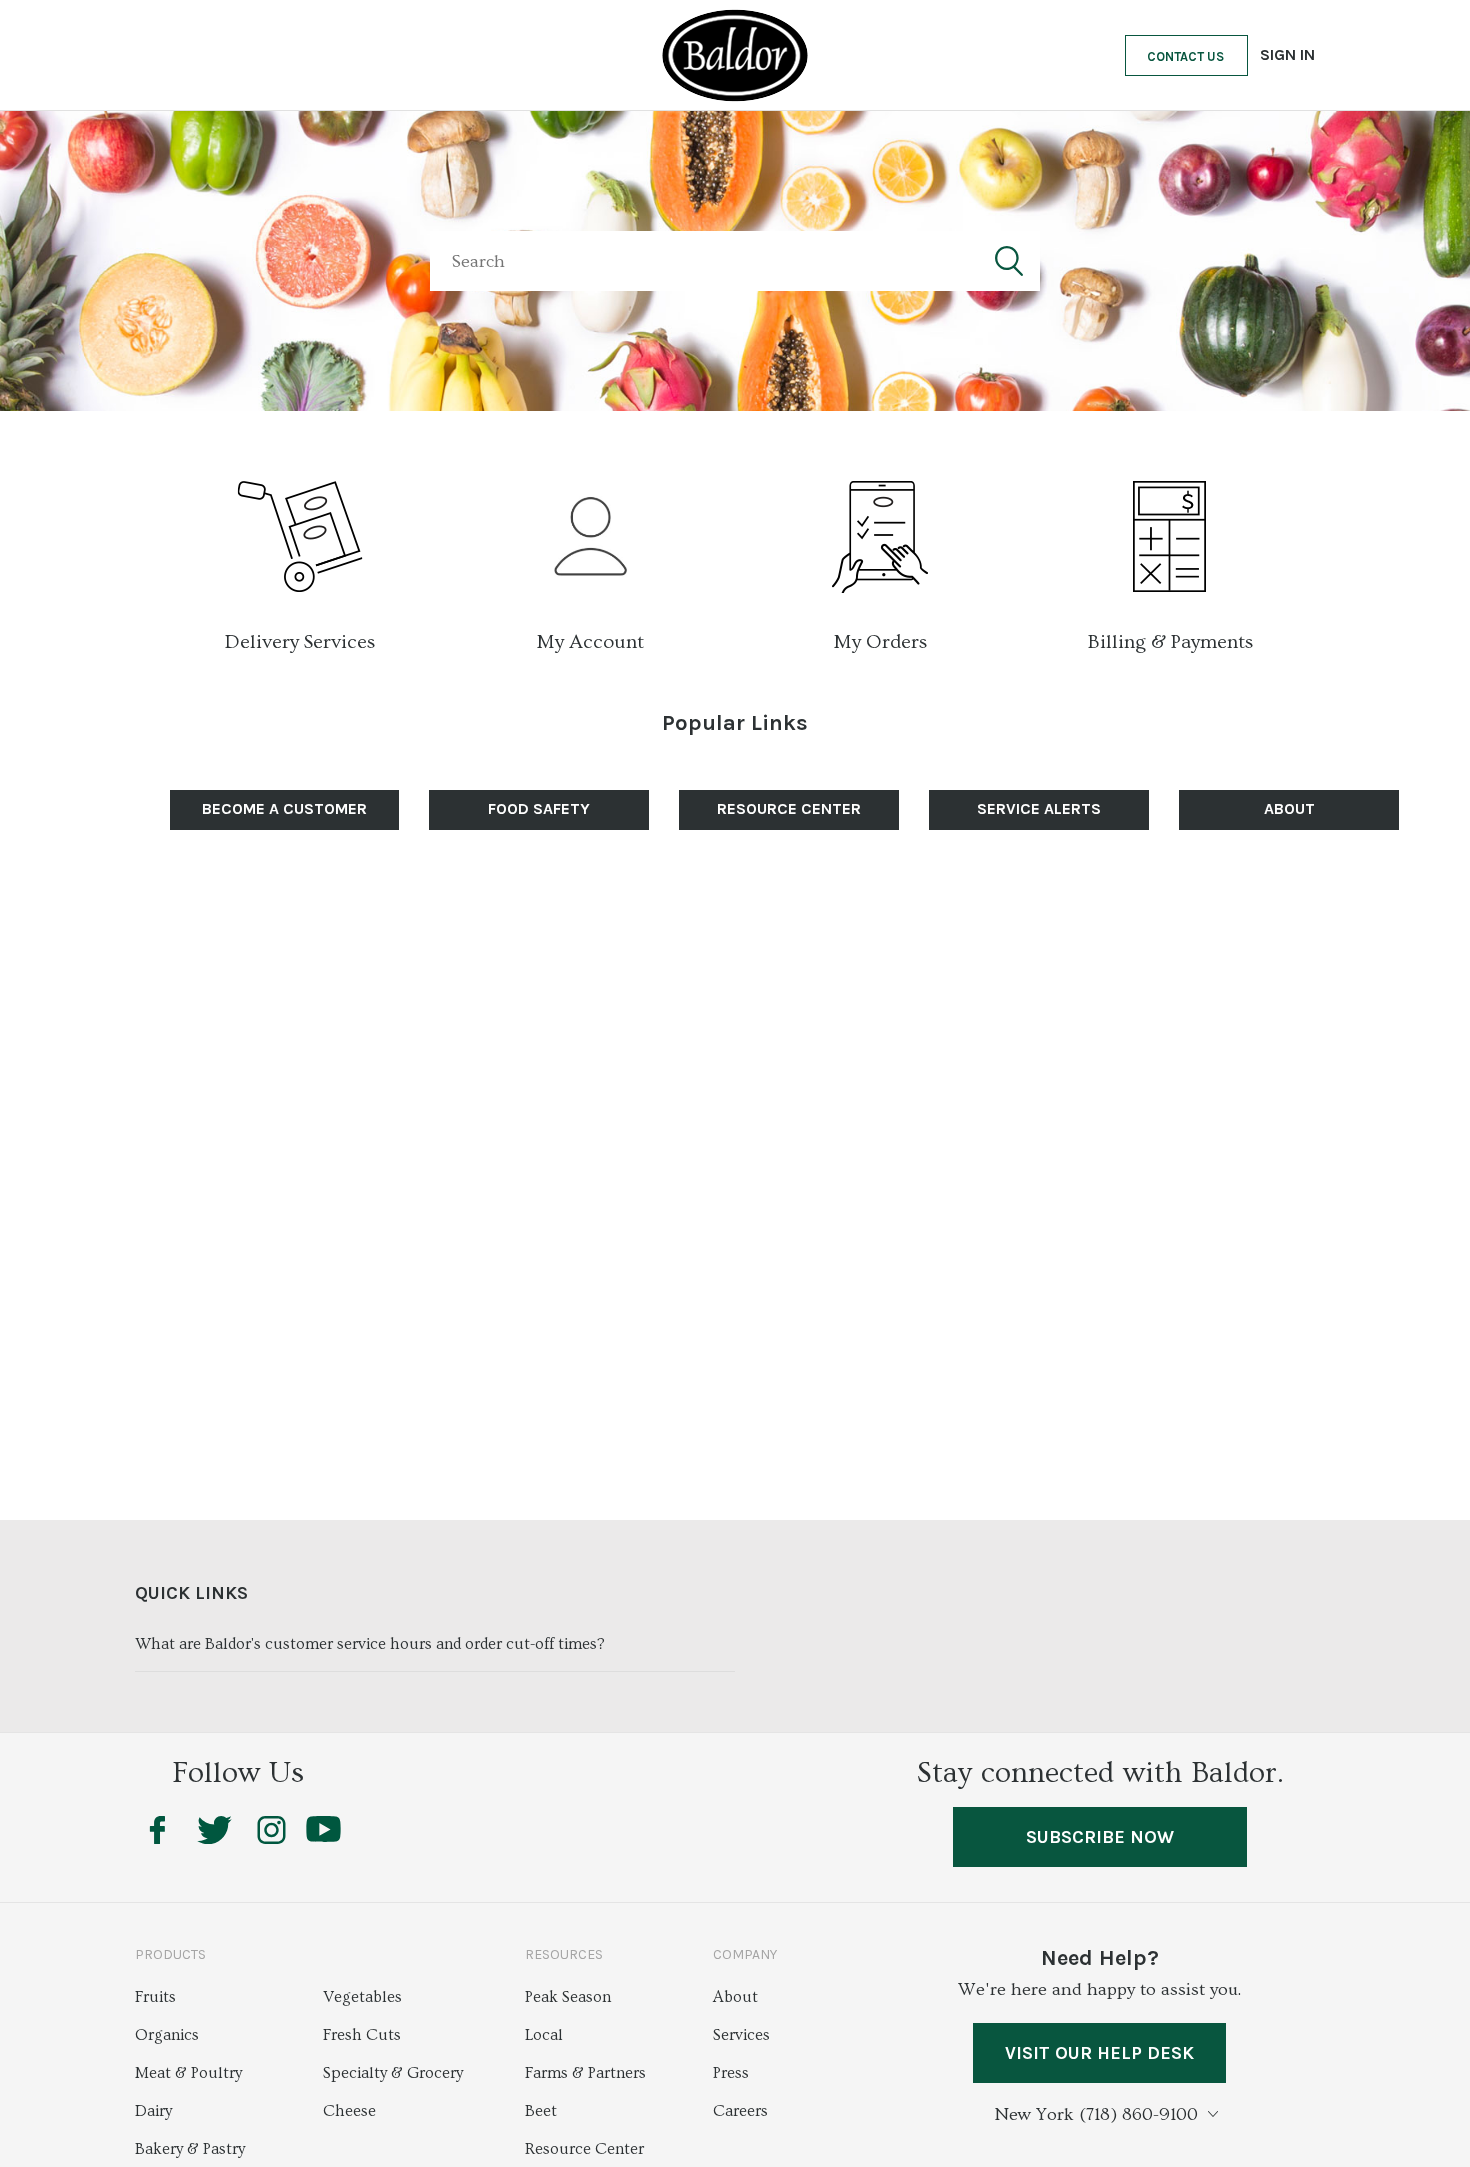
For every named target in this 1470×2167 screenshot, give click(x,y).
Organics (167, 2035)
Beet (541, 2111)
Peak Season (568, 1997)
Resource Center (584, 2149)
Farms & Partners (585, 2073)
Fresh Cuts (362, 2035)
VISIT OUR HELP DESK (1099, 2053)
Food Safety (539, 808)
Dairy (153, 2111)
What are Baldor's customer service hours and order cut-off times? (370, 1644)
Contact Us (1185, 56)
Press (731, 2073)
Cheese (349, 2111)
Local (544, 2035)
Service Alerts (1039, 808)
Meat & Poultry (188, 2073)
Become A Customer (284, 808)
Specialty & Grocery (393, 2073)
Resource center (789, 808)
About (1289, 808)
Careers (740, 2111)
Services (741, 2035)
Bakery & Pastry (190, 2149)
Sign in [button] (1287, 54)
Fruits (155, 1997)
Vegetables (362, 1997)
